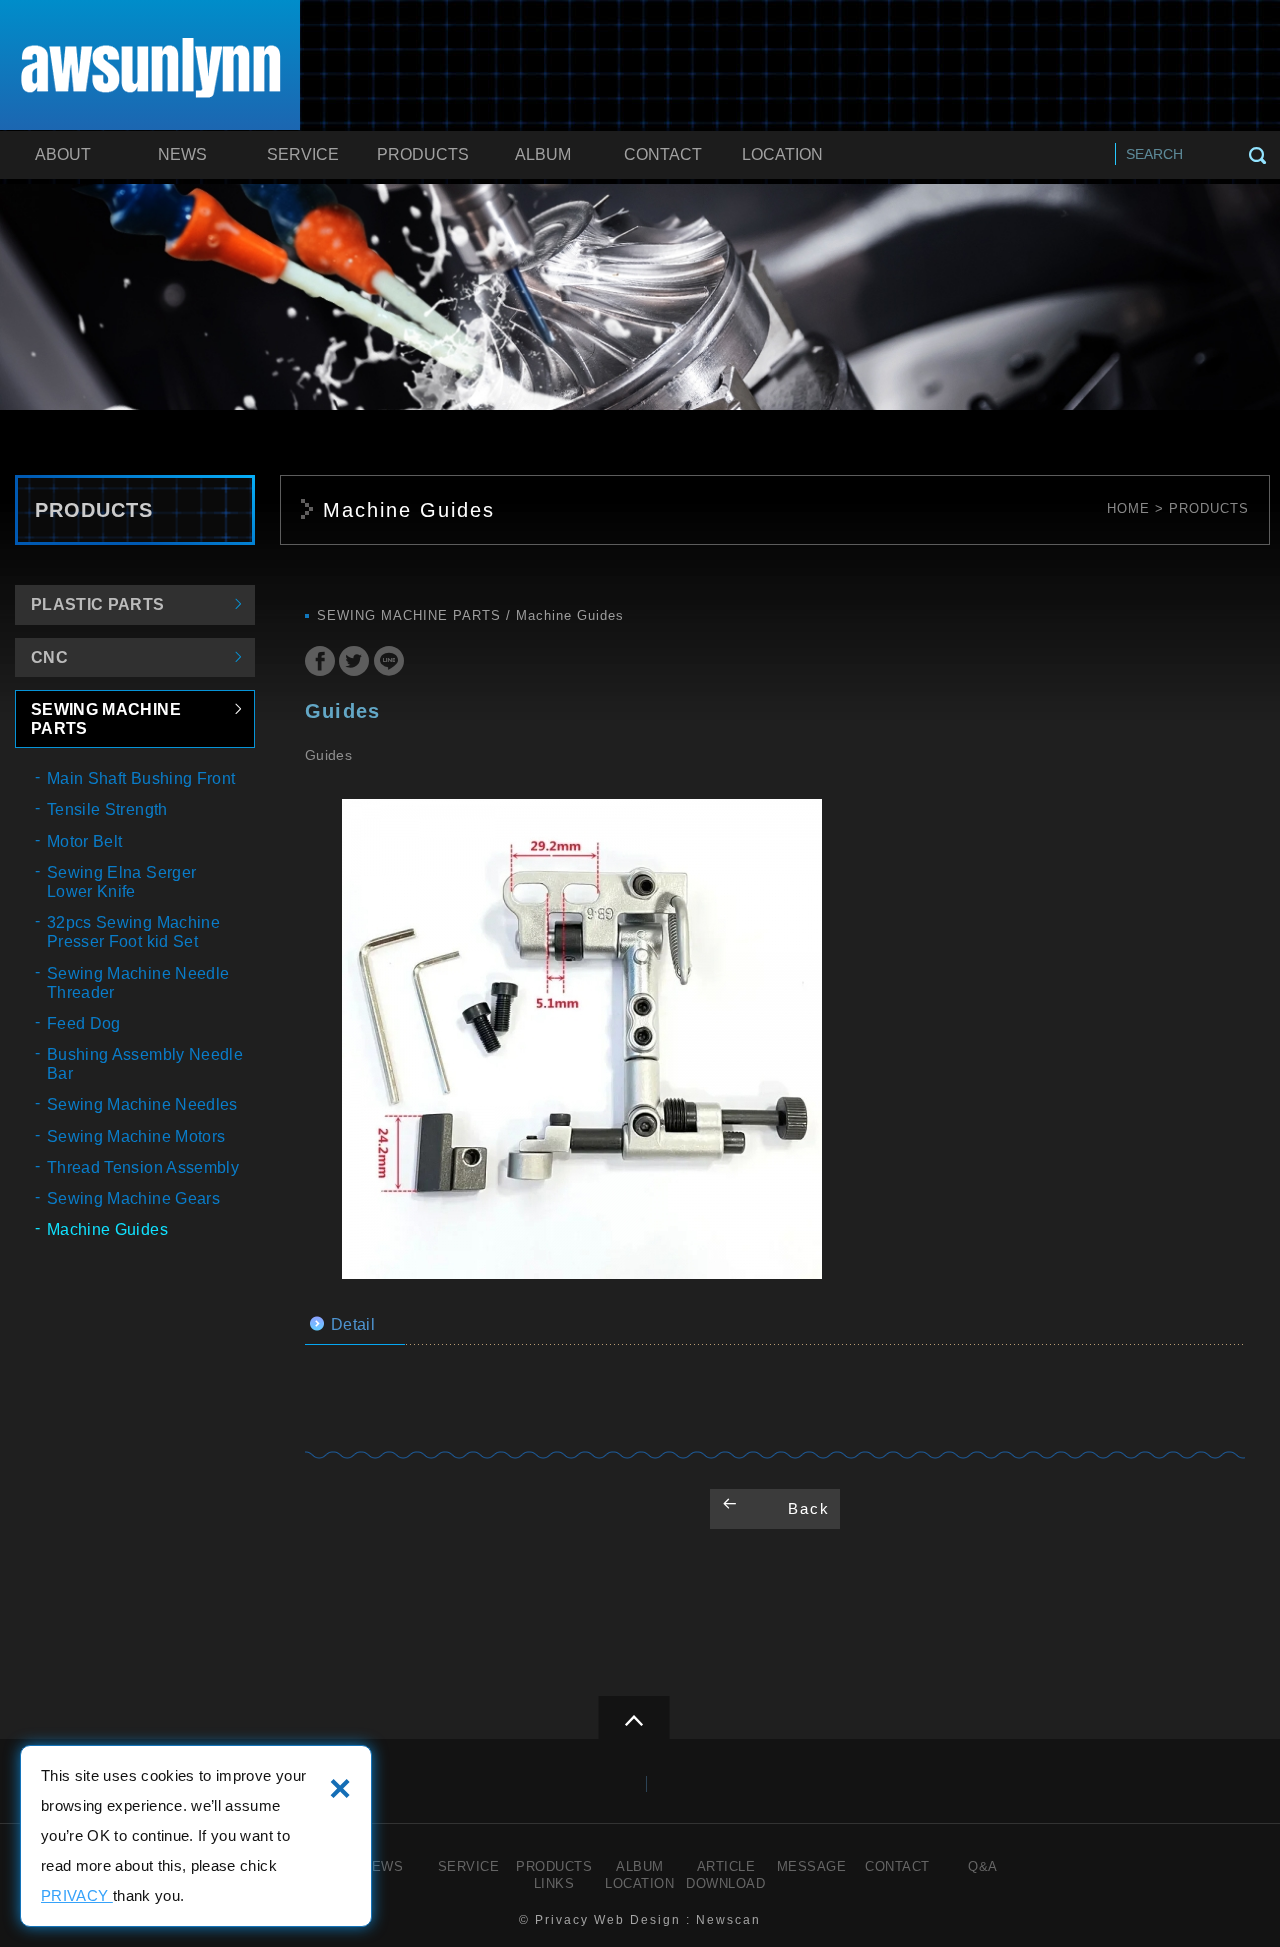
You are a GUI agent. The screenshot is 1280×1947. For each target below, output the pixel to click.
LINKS (554, 1883)
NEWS (182, 154)
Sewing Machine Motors (136, 1136)
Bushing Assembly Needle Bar (145, 1064)
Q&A (983, 1866)
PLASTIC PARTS (98, 604)
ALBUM (543, 154)
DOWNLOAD (725, 1883)
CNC (49, 657)
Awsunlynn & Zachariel (150, 68)
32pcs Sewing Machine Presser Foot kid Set (133, 932)
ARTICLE (726, 1866)
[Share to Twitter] (354, 663)
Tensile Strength (107, 809)
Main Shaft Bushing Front (141, 778)
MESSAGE (812, 1866)
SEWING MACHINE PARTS (106, 719)
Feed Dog (84, 1023)
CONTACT (663, 154)
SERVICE (303, 154)
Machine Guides (107, 1229)
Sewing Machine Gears (133, 1198)
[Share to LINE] (389, 663)
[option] (582, 1039)
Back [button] (809, 1508)
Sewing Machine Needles (142, 1104)
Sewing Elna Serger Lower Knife (121, 882)
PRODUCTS (423, 154)
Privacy (562, 1920)
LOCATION (782, 154)
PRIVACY (77, 1895)
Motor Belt (85, 841)
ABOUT (63, 154)
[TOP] (633, 1717)
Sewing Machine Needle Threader (138, 983)
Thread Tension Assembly (143, 1167)
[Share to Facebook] (320, 663)
